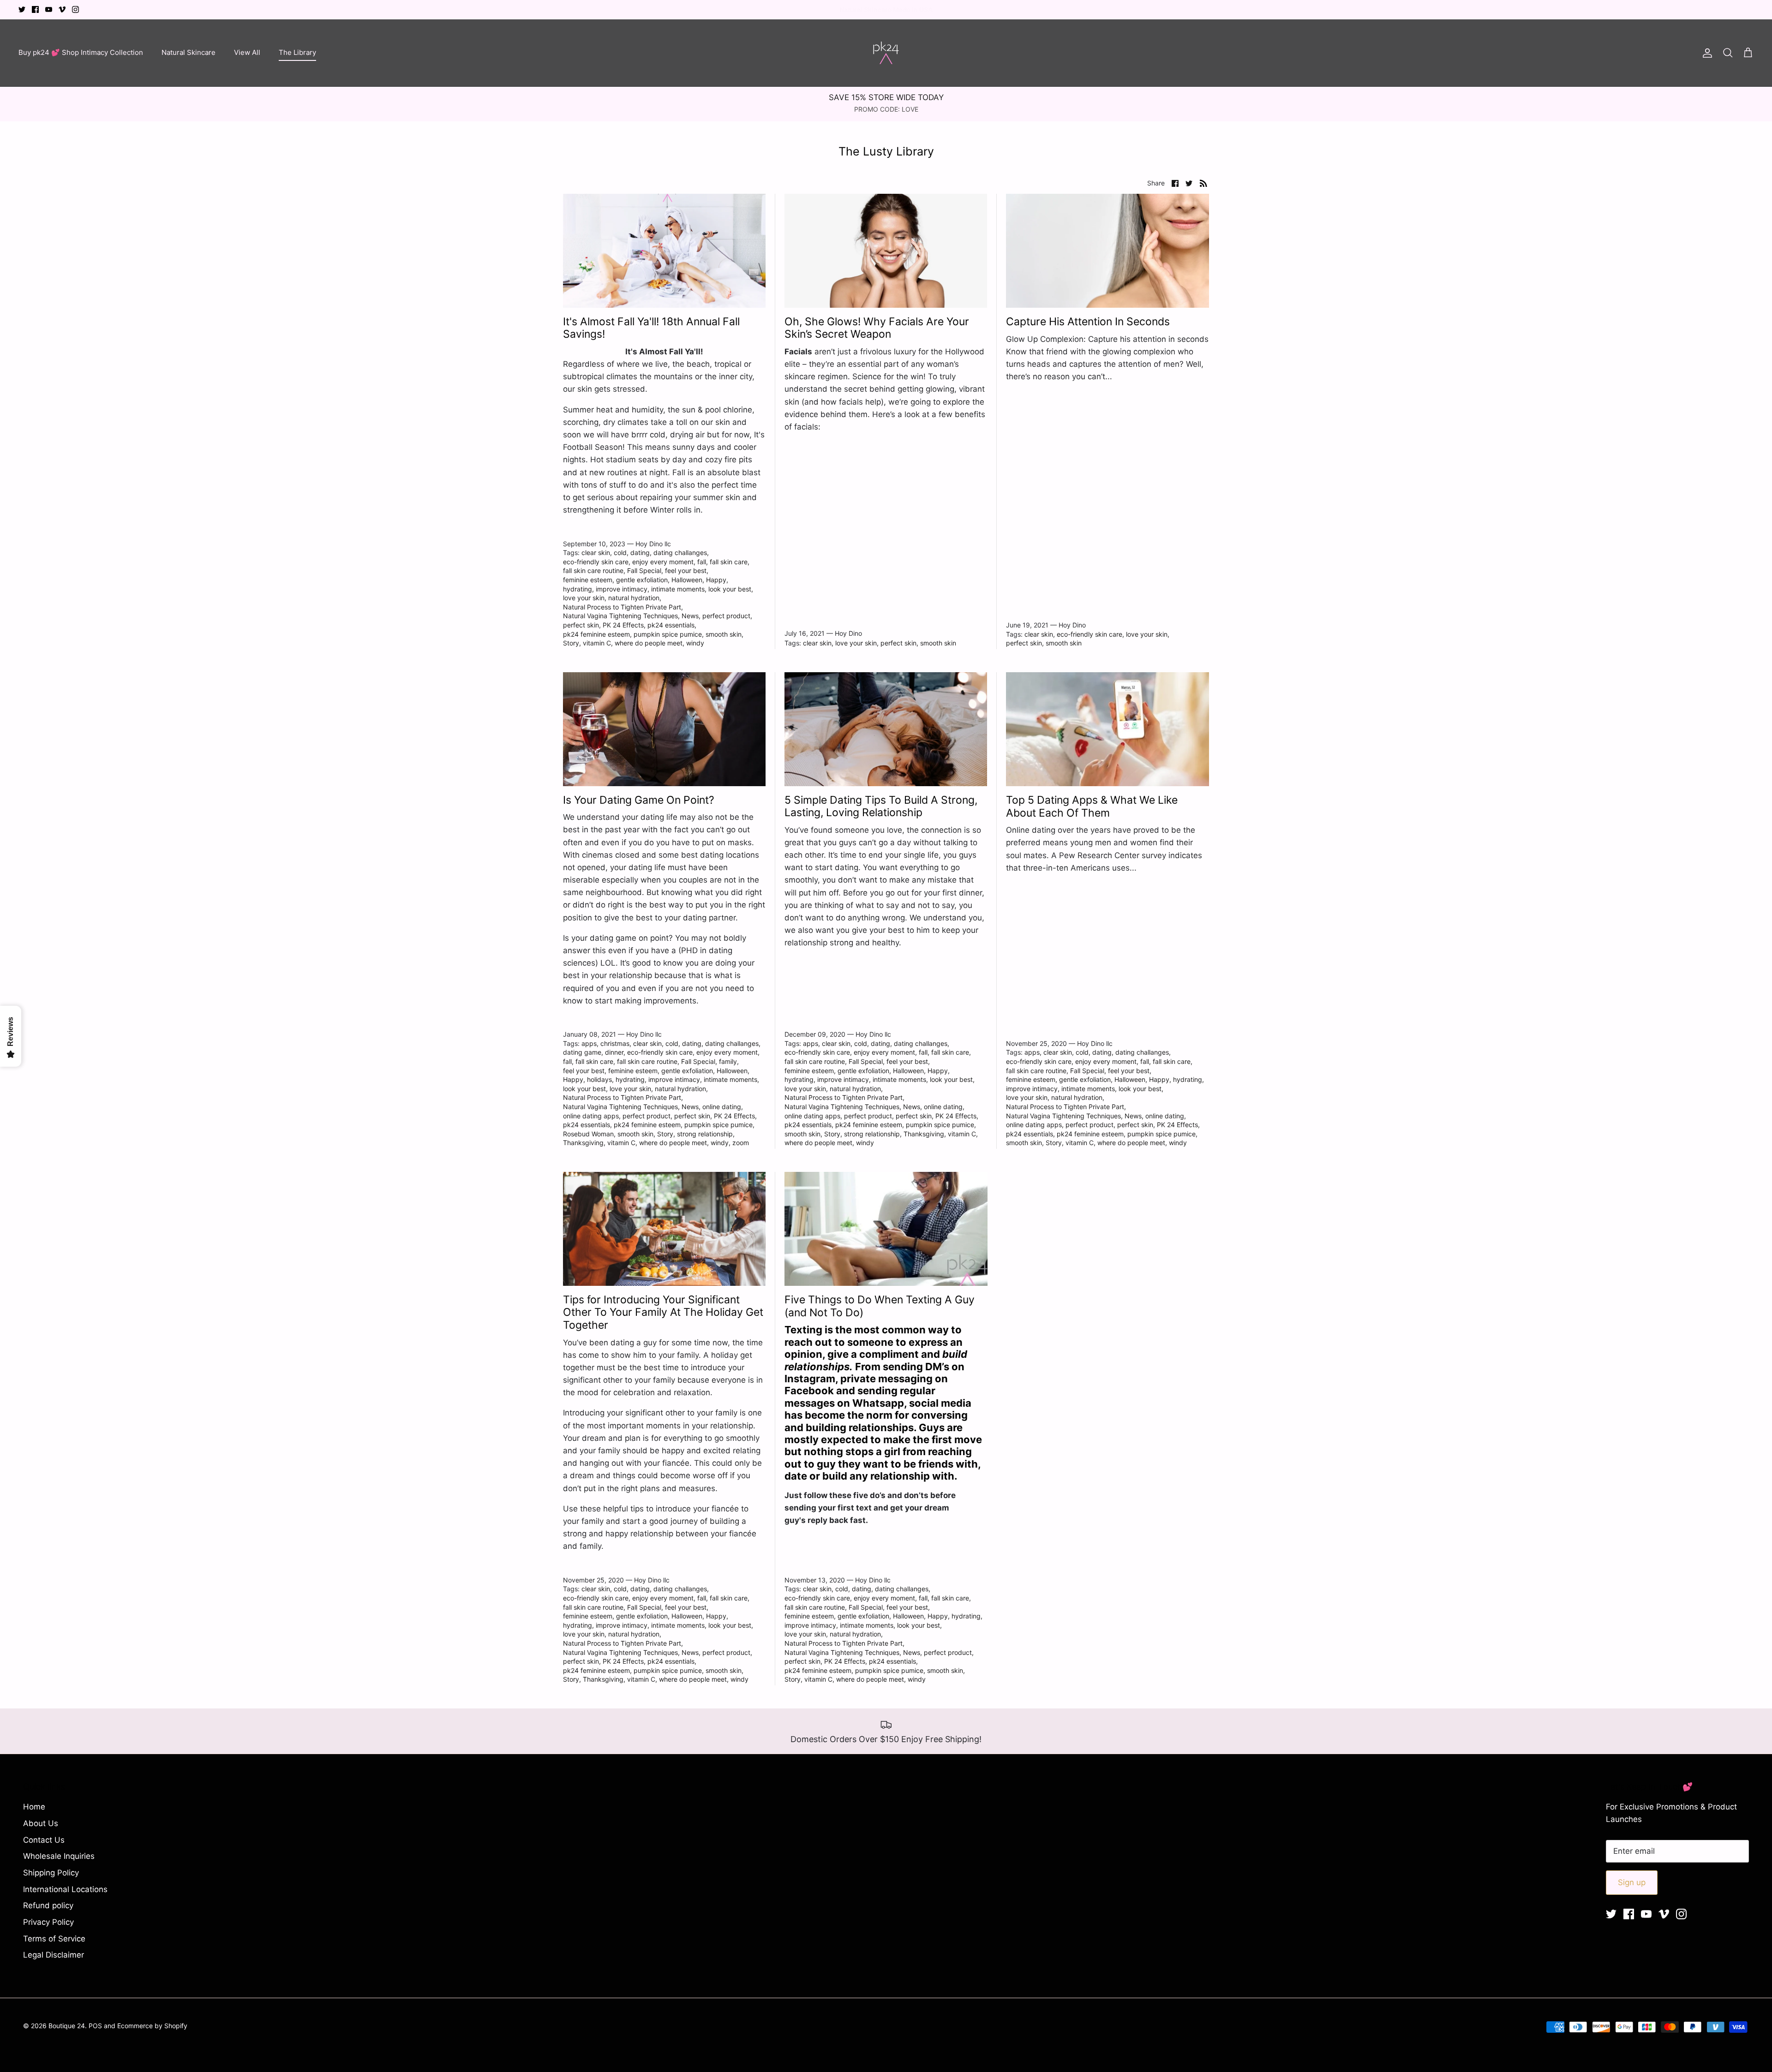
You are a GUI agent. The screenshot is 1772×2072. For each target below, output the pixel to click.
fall (702, 562)
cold (620, 552)
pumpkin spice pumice (668, 634)
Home (34, 1807)
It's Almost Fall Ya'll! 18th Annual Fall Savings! (651, 328)
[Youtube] (49, 9)
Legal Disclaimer (54, 1955)
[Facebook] (35, 9)
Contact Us (44, 1840)
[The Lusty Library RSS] (1203, 183)
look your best (730, 589)
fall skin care (729, 562)
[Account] (1706, 53)
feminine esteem (588, 580)
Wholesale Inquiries (59, 1856)
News (690, 616)
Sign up (1632, 1882)
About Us (41, 1823)
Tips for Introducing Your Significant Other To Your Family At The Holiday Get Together (663, 1312)
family (728, 1061)
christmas (615, 1043)
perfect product (726, 616)
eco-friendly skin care (596, 562)
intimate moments (678, 589)
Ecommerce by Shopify (152, 2026)
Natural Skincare (189, 52)
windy (695, 643)
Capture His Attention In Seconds (1088, 322)
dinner (614, 1052)
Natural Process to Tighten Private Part (622, 607)
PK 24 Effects (623, 625)
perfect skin (581, 625)
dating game (582, 1052)
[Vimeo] (62, 9)
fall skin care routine (593, 570)
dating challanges (680, 552)
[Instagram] (75, 9)
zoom (741, 1143)
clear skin (596, 552)
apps (589, 1043)
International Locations (65, 1889)
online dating (722, 1107)
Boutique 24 (67, 2026)
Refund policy (48, 1905)
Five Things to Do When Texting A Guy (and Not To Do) (880, 1306)
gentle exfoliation (642, 580)
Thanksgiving (583, 1143)
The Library (297, 52)
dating (640, 552)
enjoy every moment (663, 562)
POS (95, 2026)
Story (571, 643)
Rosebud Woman (588, 1134)
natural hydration (634, 598)
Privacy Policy (48, 1922)
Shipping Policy (51, 1873)
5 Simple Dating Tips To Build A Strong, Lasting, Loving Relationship (881, 806)
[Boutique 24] (886, 53)
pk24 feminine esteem (596, 634)
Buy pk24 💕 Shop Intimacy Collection (81, 52)
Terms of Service (54, 1939)
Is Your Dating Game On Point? (639, 800)
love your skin (584, 598)
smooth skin (724, 634)
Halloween (687, 580)
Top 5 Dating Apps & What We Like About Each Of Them (1092, 806)
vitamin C (597, 643)
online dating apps (591, 1116)
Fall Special (644, 570)
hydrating (578, 589)
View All (247, 52)
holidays (599, 1079)
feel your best (686, 570)
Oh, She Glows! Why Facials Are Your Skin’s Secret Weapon (877, 328)
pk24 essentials (671, 625)
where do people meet (649, 643)
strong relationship (705, 1134)
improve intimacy (622, 589)
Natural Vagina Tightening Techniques (620, 616)
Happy (716, 580)
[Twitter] (22, 9)
